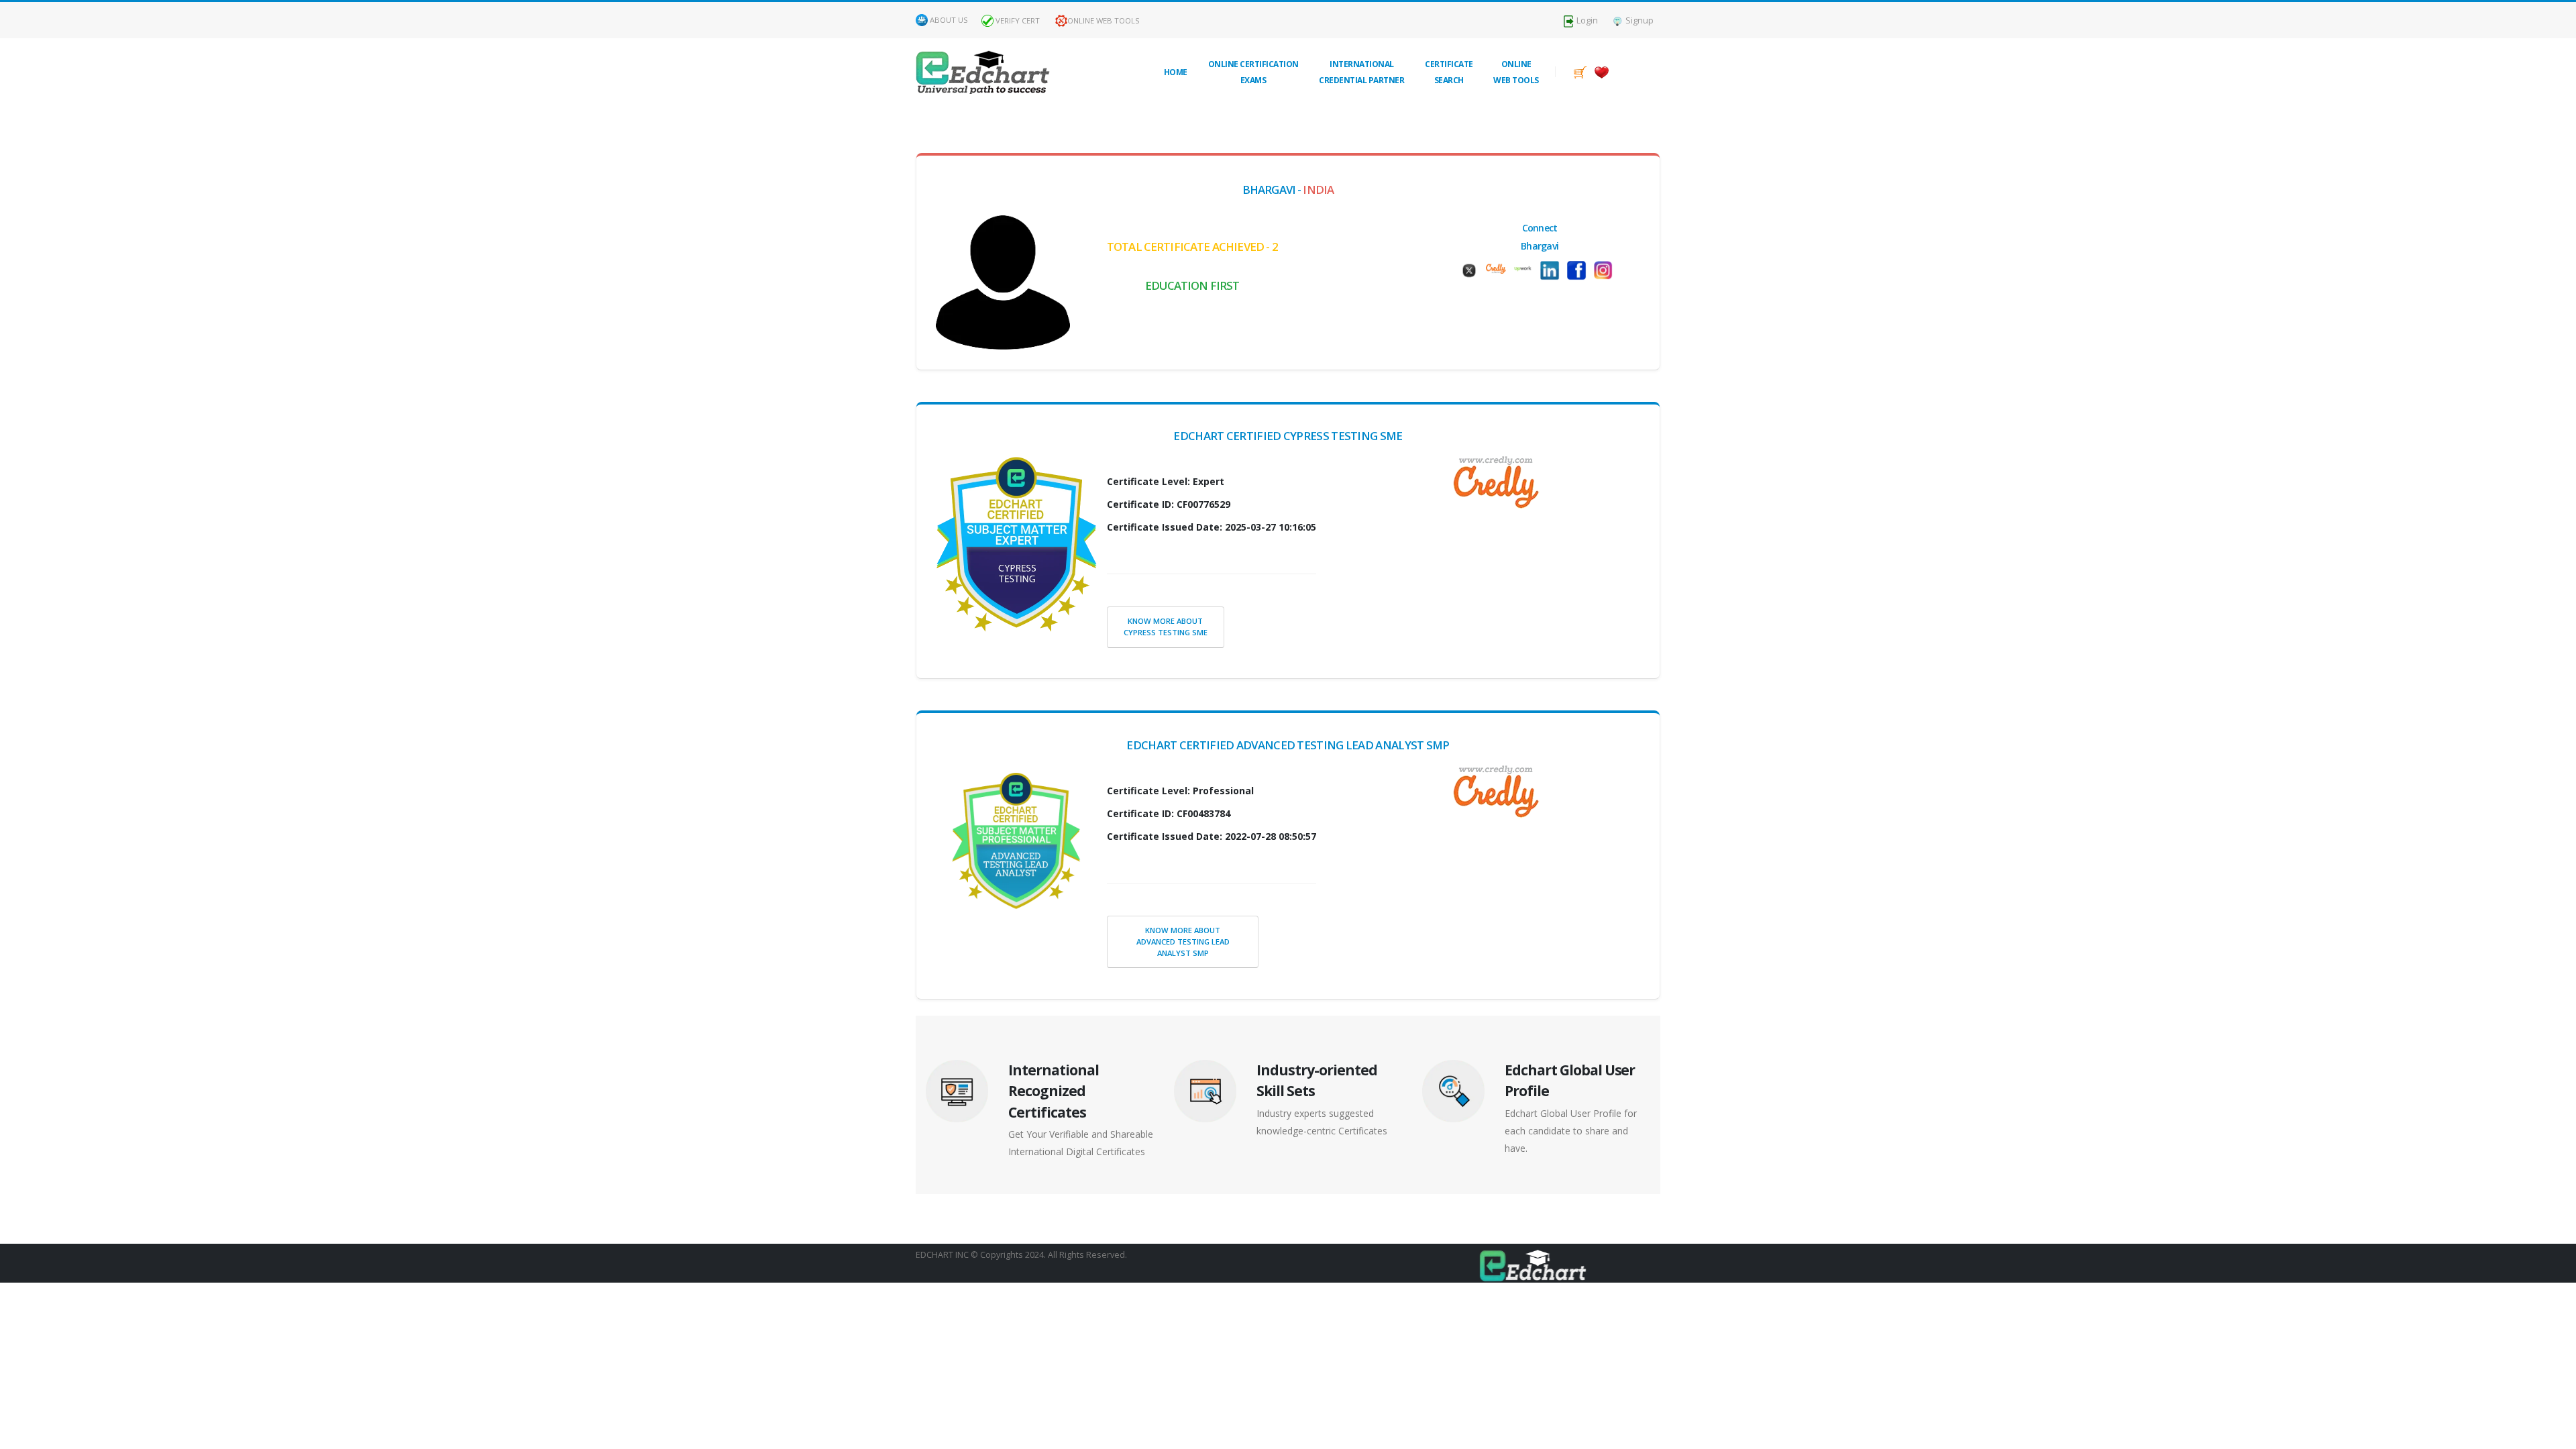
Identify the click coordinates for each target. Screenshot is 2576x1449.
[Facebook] (1580, 270)
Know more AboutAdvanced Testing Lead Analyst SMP (1183, 942)
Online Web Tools (1104, 20)
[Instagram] (1607, 270)
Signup (1639, 20)
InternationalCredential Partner (1361, 72)
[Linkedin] (1553, 270)
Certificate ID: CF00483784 (1169, 813)
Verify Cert (1017, 20)
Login (1586, 20)
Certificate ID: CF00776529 (1169, 504)
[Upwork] (1526, 267)
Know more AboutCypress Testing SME (1166, 627)
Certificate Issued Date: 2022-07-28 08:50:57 (1212, 836)
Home (1176, 72)
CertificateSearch (1449, 72)
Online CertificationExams (1253, 72)
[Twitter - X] (1472, 270)
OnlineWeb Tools (1516, 72)
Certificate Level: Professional (1180, 791)
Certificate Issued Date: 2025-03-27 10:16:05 (1212, 527)
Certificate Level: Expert (1166, 481)
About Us (949, 20)
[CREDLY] (1499, 267)
